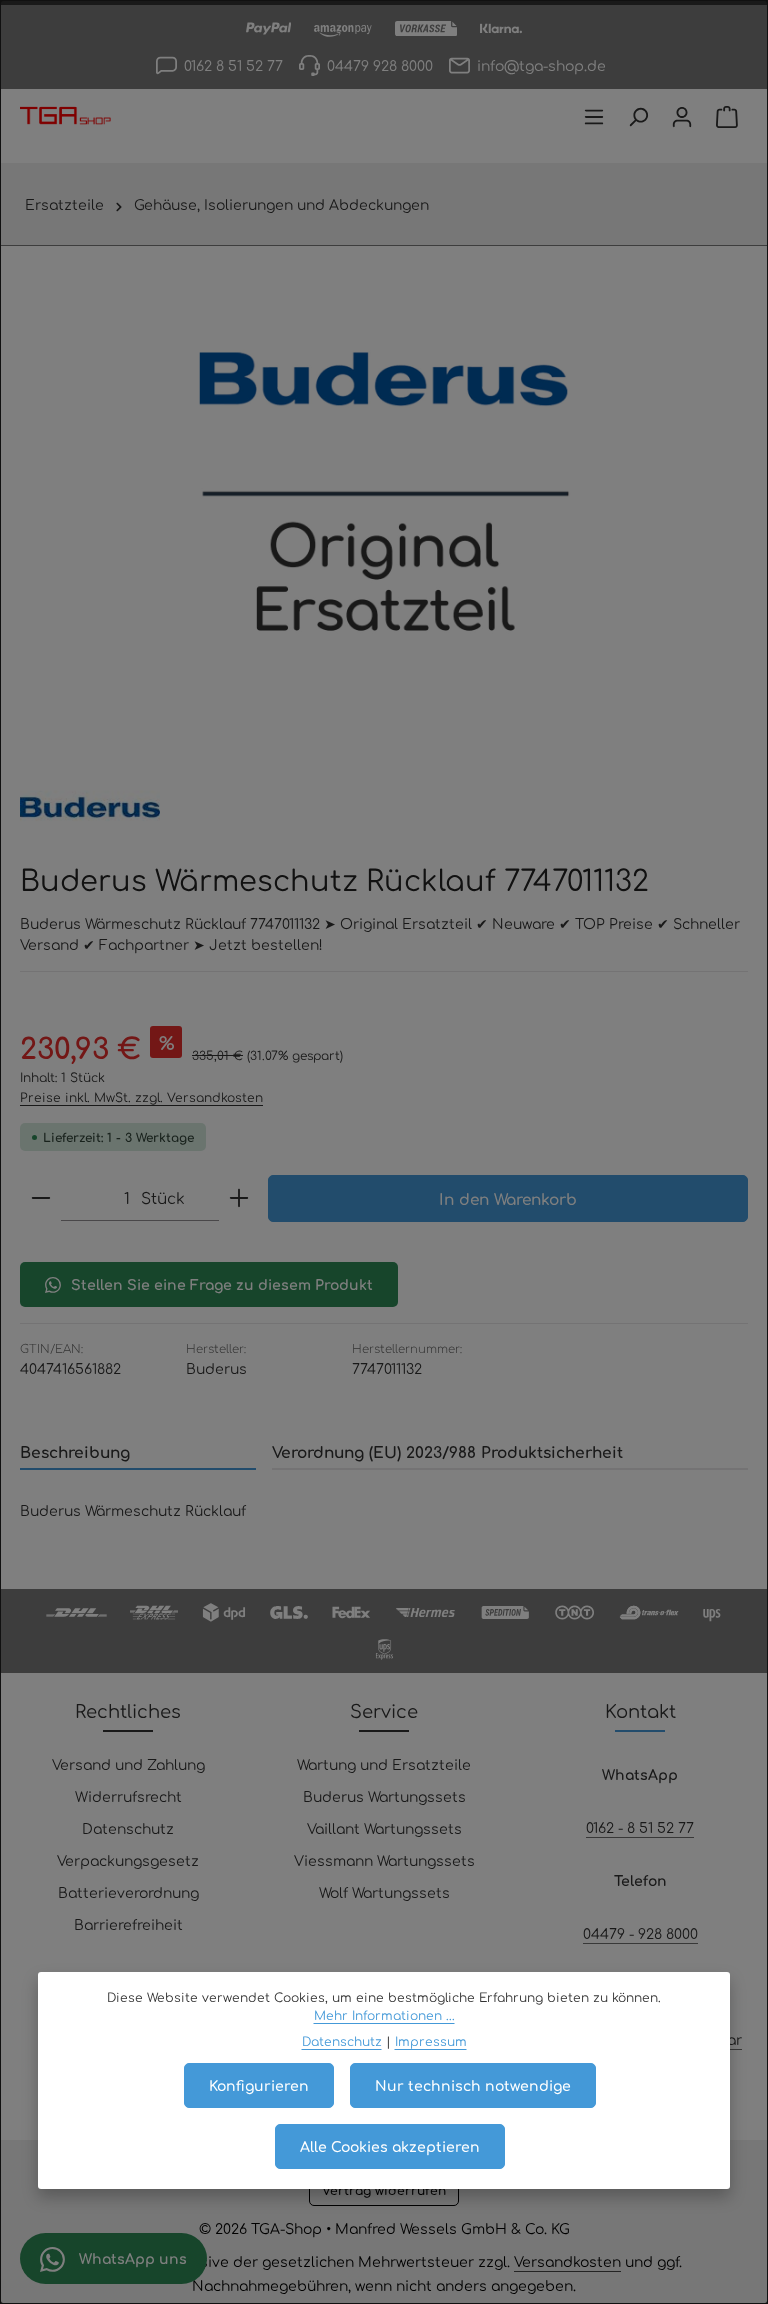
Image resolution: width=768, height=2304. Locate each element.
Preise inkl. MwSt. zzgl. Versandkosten (141, 1097)
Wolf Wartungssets (384, 1892)
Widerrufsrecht (128, 1796)
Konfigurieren (259, 2085)
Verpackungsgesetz (128, 1860)
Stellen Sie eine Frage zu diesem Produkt (222, 1284)
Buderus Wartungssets (384, 1796)
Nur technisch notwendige (473, 2085)
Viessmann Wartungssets (384, 1860)
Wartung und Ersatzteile (384, 1764)
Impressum (431, 2041)
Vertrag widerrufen (384, 2190)
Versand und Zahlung (128, 1764)
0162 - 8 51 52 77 (640, 1827)
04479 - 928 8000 (640, 1933)
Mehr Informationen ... (384, 2015)
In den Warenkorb (508, 1198)
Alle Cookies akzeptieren (390, 2146)
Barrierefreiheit (128, 1924)
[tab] (138, 1452)
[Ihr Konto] (682, 117)
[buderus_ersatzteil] (383, 493)
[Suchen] (638, 117)
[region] (384, 493)
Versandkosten (567, 2261)
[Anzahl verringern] (41, 1198)
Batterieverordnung (128, 1892)
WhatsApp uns (131, 2258)
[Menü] (594, 117)
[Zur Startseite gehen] (65, 117)
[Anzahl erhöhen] (239, 1198)
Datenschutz (128, 1828)
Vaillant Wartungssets (384, 1828)
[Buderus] (90, 807)
